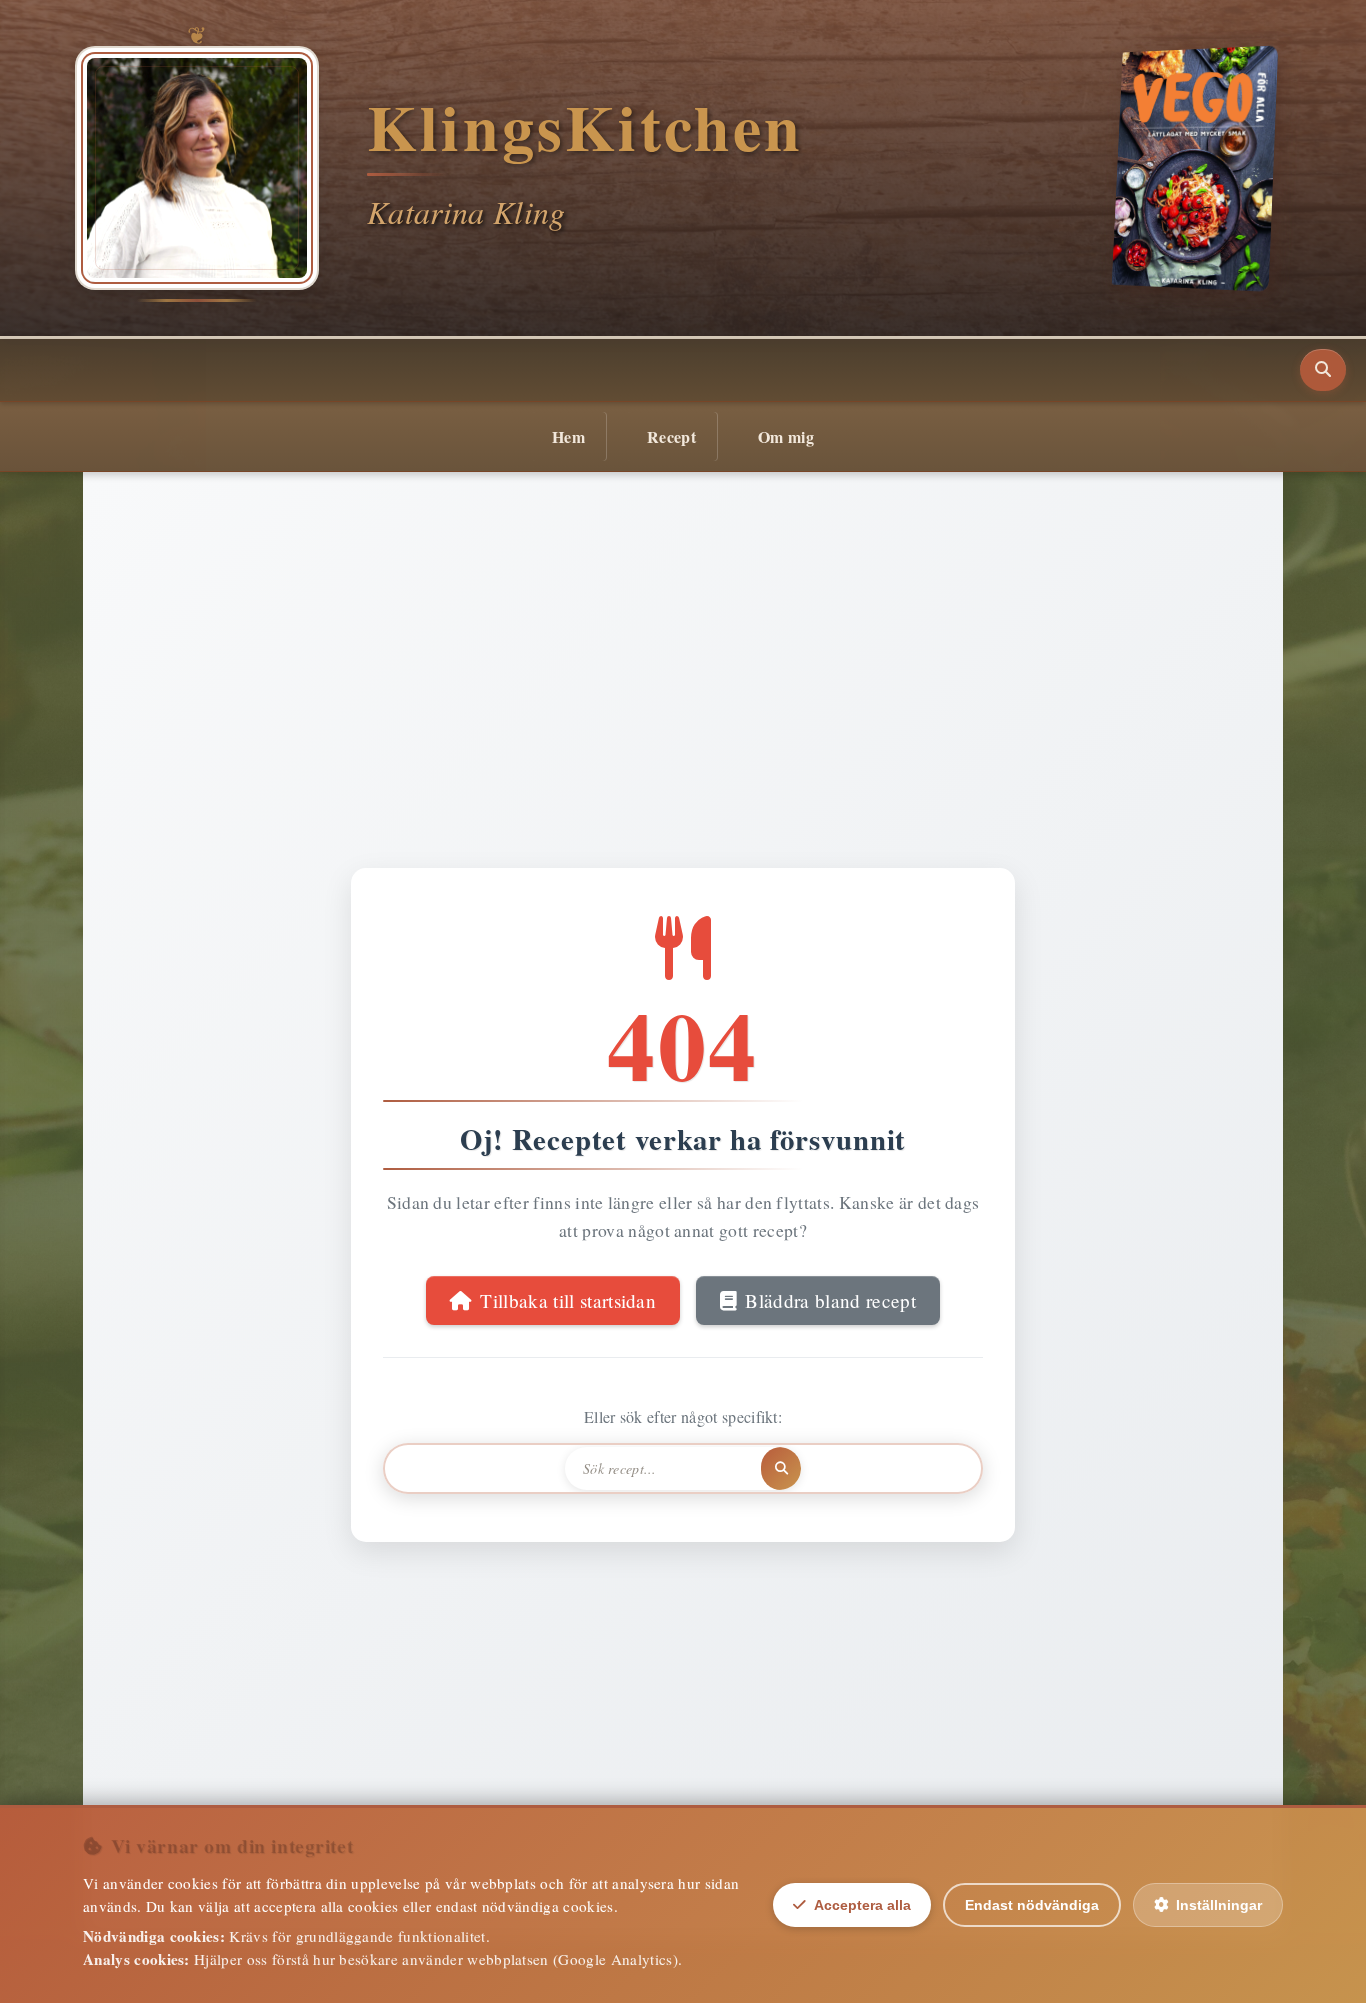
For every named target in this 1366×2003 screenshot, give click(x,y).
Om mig (786, 436)
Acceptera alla (862, 1905)
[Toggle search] (1323, 370)
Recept (671, 436)
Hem (568, 436)
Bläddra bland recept (830, 1300)
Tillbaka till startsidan (568, 1300)
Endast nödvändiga (1032, 1905)
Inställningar (1219, 1905)
